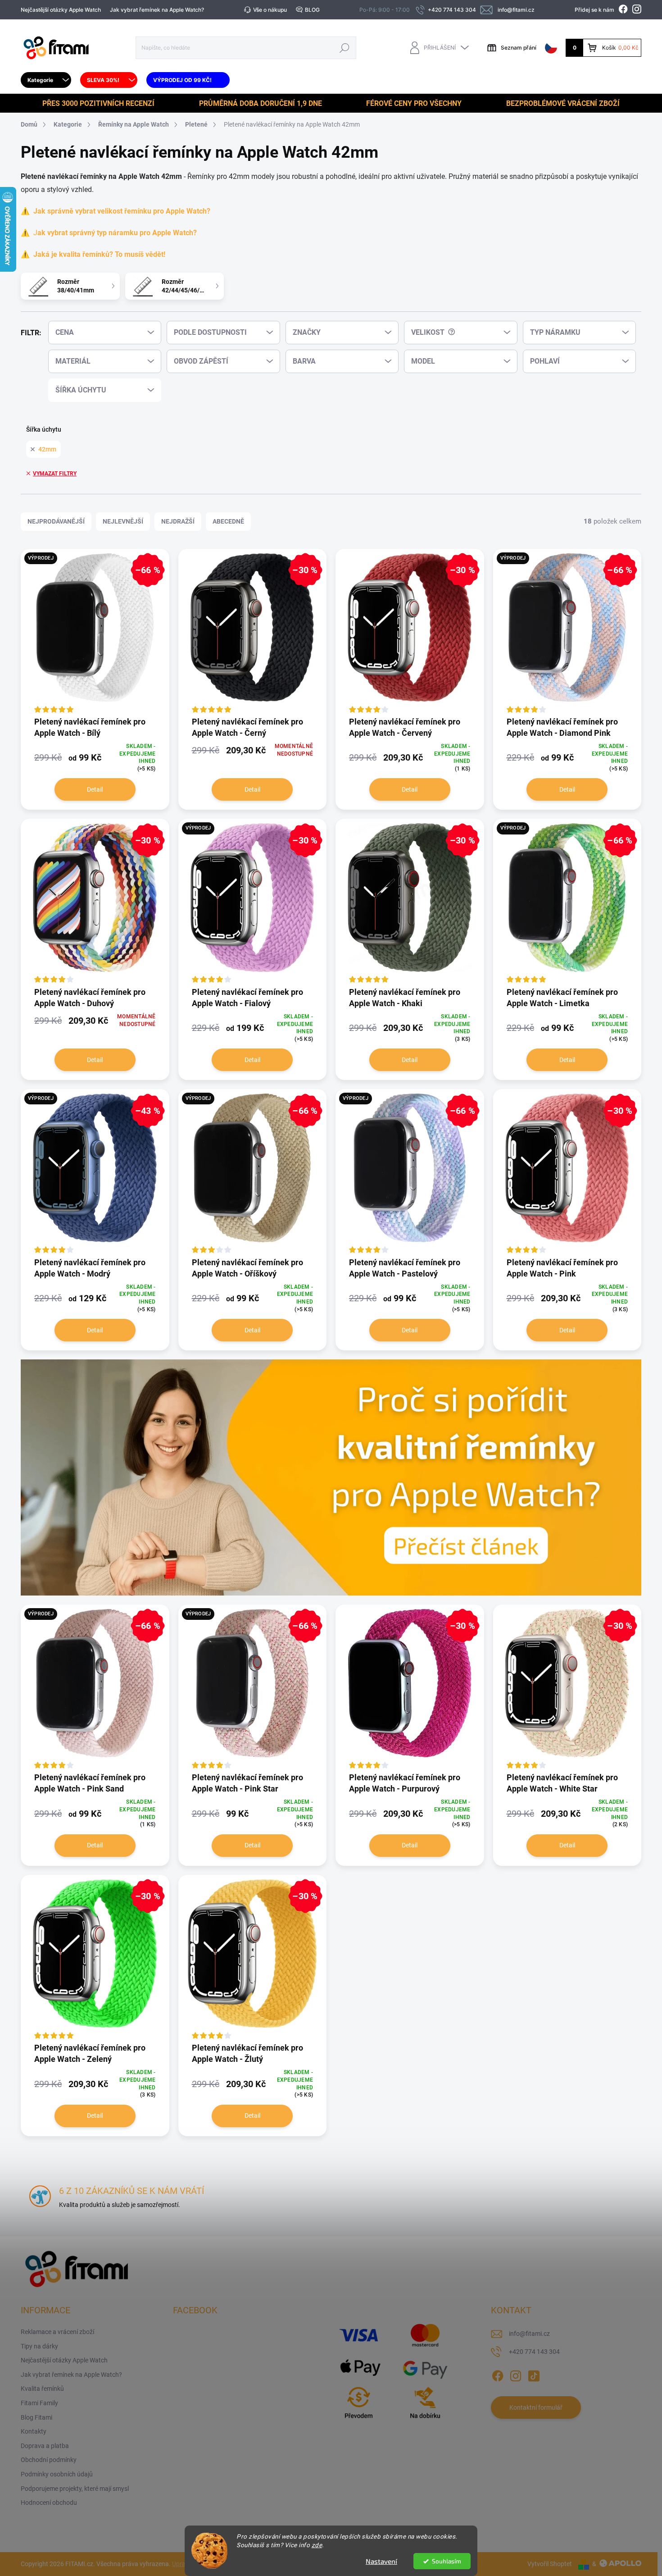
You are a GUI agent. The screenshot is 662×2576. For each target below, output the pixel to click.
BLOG (312, 10)
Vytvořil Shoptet (550, 2564)
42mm (47, 449)
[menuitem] (46, 80)
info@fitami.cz (529, 2334)
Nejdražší (178, 521)
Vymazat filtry (55, 474)
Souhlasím (447, 2561)
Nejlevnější (123, 521)
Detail (95, 789)
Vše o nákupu (270, 10)
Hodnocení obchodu (49, 2503)
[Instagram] (516, 2374)
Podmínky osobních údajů (57, 2474)
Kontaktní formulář (536, 2407)
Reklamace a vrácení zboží (57, 2332)
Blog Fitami (36, 2417)
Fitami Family (39, 2403)
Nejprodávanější (56, 521)
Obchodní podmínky (49, 2460)
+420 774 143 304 (534, 2352)
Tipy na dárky (39, 2346)
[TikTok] (534, 2374)
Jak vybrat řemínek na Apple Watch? (157, 10)
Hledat (345, 48)
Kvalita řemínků (42, 2389)
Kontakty (34, 2431)
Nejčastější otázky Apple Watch (61, 10)
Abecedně (228, 521)
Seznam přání (519, 48)
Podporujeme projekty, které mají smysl (75, 2489)
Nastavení (381, 2561)
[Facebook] (498, 2374)
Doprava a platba (45, 2446)
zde (317, 2545)
